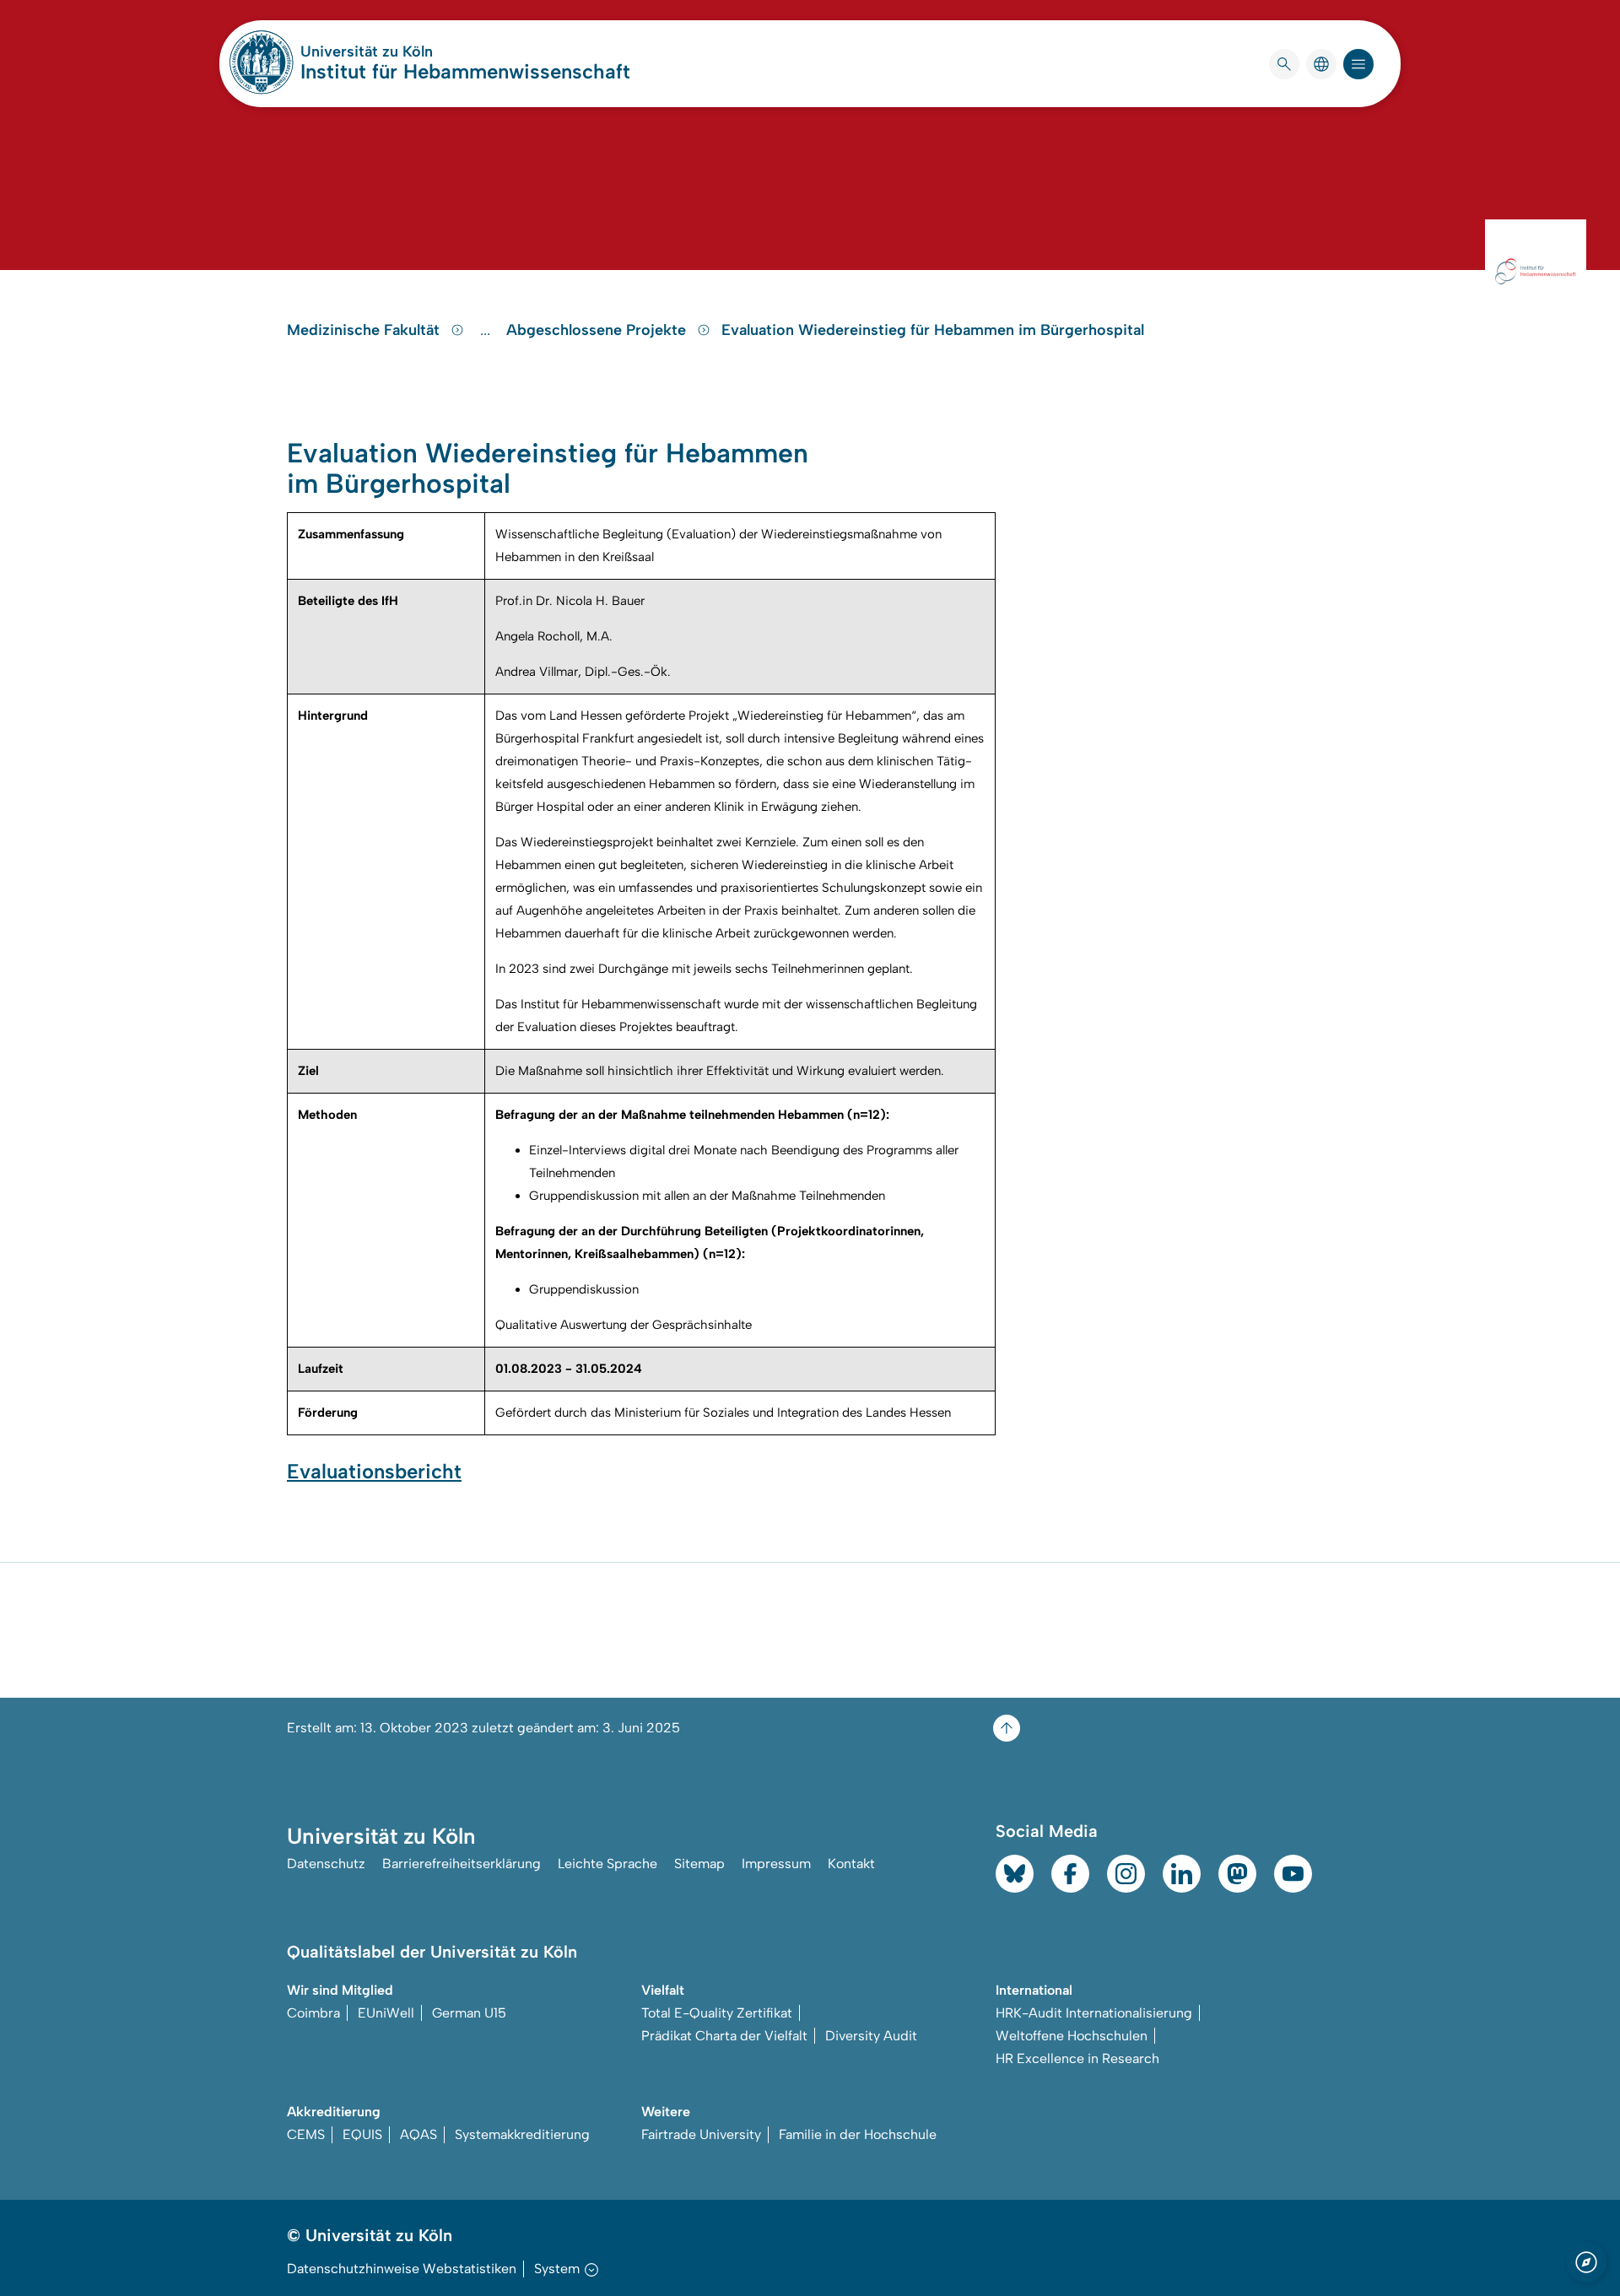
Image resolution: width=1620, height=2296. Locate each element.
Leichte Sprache (607, 1864)
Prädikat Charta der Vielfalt (724, 2036)
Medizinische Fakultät (365, 330)
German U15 (469, 2013)
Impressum (776, 1864)
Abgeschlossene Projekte (598, 330)
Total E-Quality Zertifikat (717, 2013)
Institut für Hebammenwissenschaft (465, 71)
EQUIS (362, 2134)
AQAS (418, 2134)
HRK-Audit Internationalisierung (1094, 2013)
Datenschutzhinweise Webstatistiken (402, 2269)
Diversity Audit (871, 2036)
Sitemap (699, 1864)
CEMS (306, 2134)
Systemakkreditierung (522, 2134)
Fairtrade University (701, 2134)
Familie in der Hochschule (858, 2134)
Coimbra (313, 2013)
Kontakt (851, 1864)
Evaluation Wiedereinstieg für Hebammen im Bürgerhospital (933, 330)
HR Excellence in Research (1077, 2058)
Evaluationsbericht (374, 1471)
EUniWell (386, 2013)
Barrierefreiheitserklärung (462, 1864)
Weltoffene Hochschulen (1072, 2036)
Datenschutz (326, 1864)
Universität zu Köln (417, 51)
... (487, 330)
